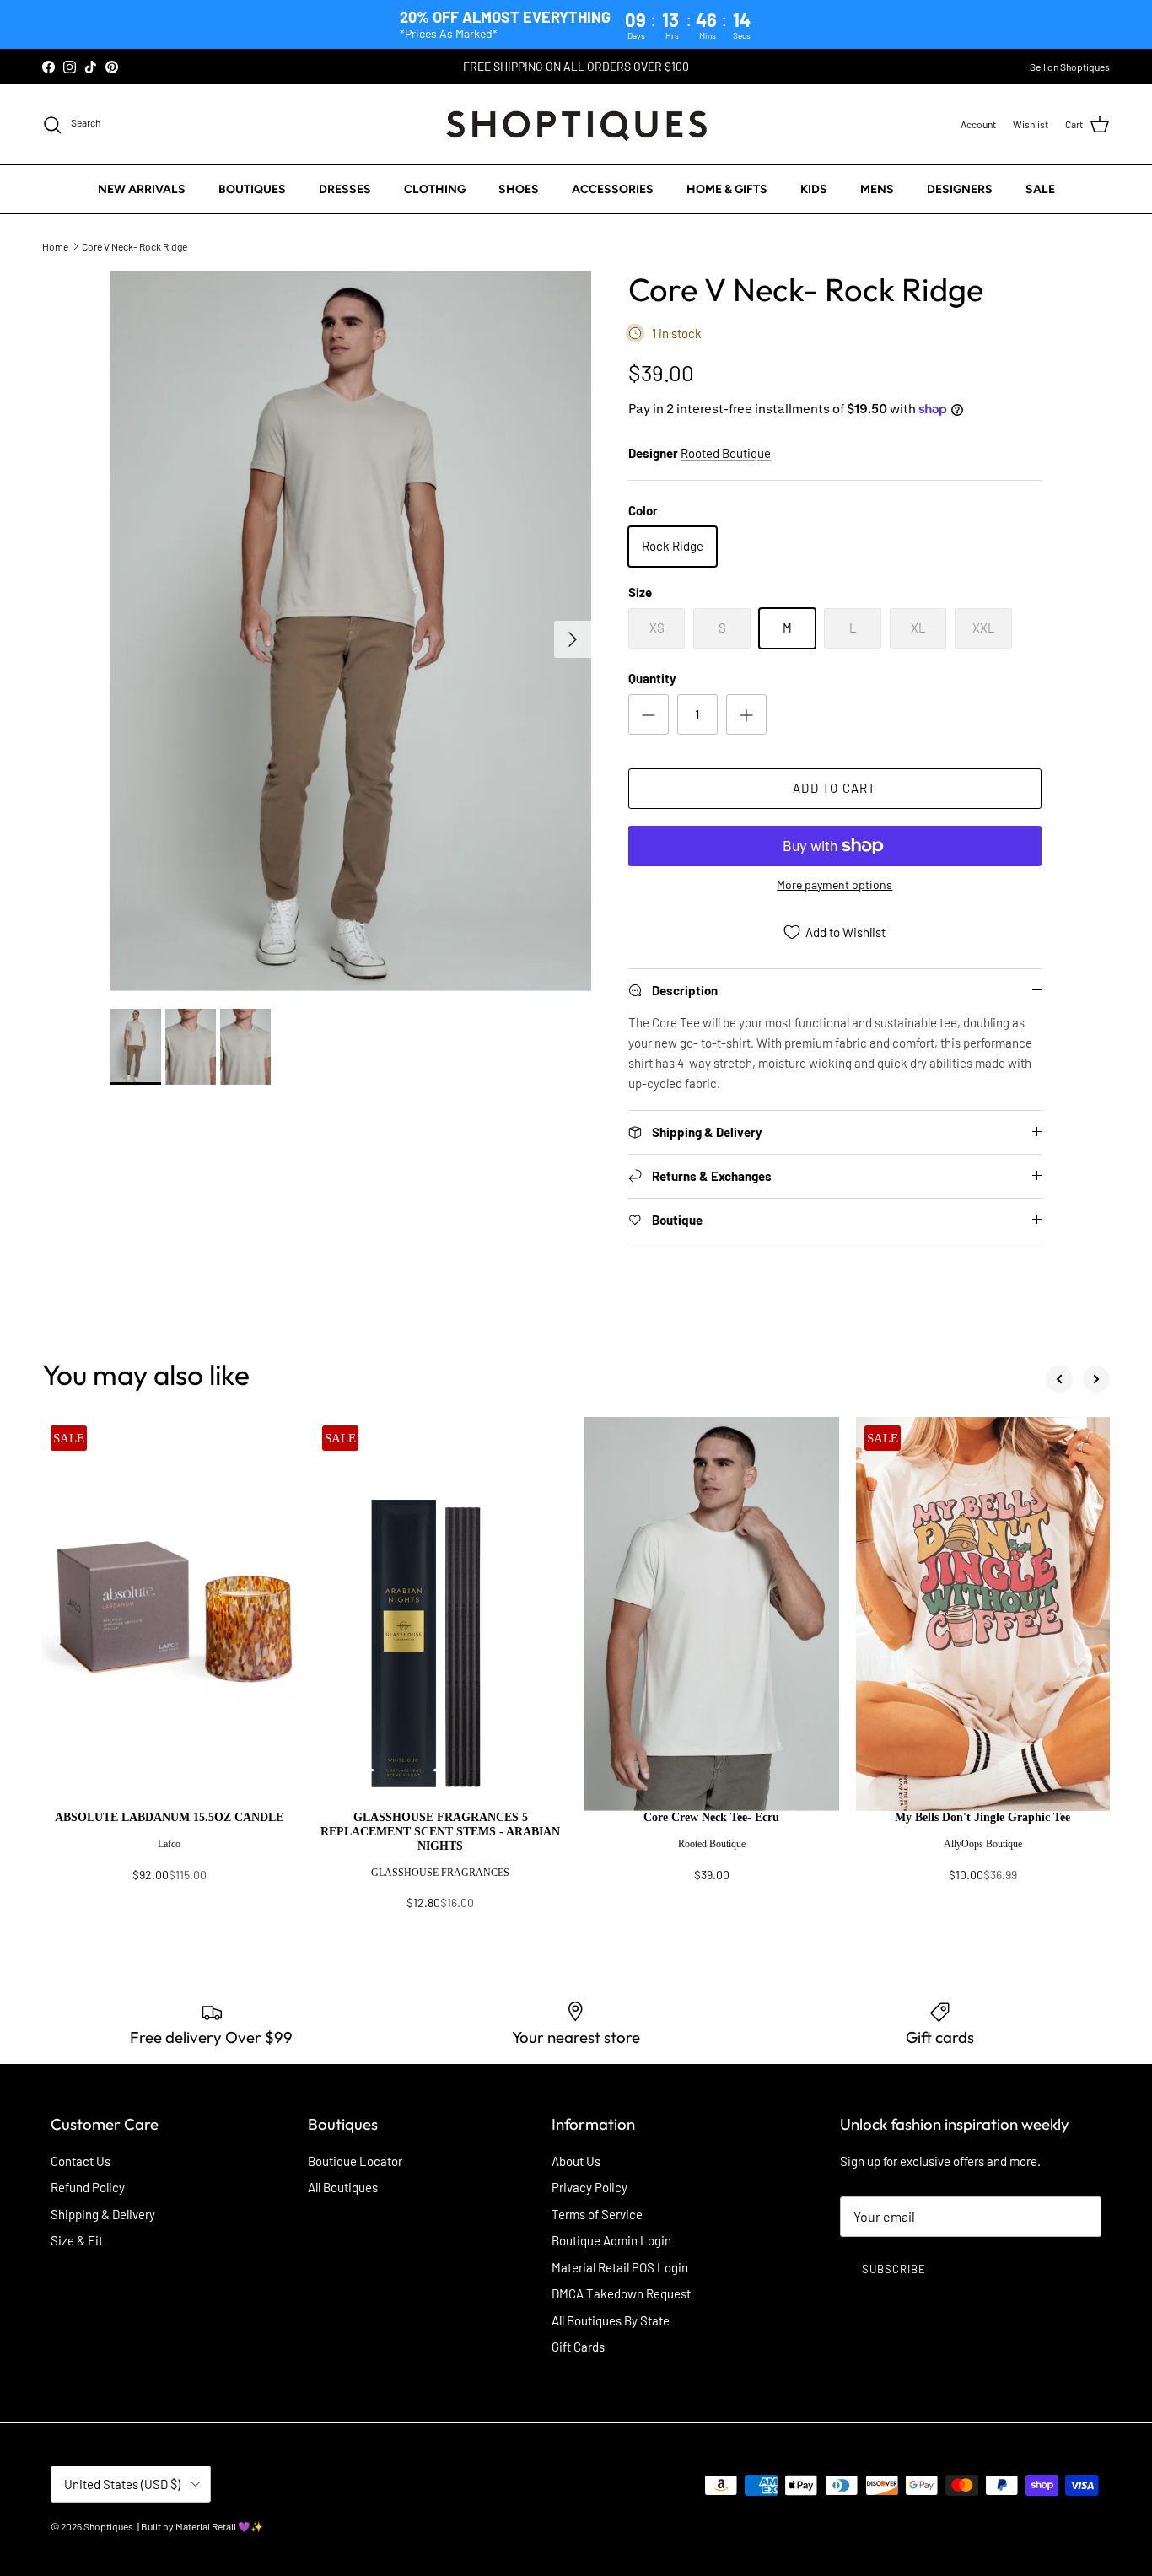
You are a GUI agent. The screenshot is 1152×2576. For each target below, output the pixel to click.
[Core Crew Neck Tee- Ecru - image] (712, 1614)
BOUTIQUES (252, 189)
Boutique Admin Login (611, 2240)
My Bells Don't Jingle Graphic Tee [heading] (982, 1817)
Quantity (652, 678)
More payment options (834, 885)
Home (55, 246)
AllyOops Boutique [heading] (983, 1844)
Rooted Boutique (726, 453)
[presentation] (170, 1854)
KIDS (814, 189)
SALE (1040, 189)
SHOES (519, 189)
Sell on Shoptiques (1070, 67)
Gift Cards (578, 2347)
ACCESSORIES (613, 189)
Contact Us (81, 2161)
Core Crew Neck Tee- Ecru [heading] (711, 1817)
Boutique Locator (355, 2161)
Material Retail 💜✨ (219, 2526)
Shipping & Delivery (103, 2214)
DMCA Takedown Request (621, 2293)
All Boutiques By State (611, 2320)
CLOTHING (435, 189)
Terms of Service (597, 2214)
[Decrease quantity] (649, 714)
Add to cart (834, 788)
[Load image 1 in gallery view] (351, 631)
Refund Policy (88, 2187)
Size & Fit (77, 2240)
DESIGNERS (960, 189)
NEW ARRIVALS (142, 189)
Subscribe (894, 2269)
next (1096, 1379)
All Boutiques (343, 2187)
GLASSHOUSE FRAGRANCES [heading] (440, 1873)
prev (1059, 1379)
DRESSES (345, 189)
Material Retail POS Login (620, 2267)
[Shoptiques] (576, 124)
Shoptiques (108, 2526)
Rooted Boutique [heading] (712, 1844)
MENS (877, 189)
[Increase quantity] (746, 714)
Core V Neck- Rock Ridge (135, 246)
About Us (576, 2161)
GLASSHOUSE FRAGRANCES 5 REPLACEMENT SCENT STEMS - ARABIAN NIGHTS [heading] (440, 1832)
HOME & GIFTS (727, 189)
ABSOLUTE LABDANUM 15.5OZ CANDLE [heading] (169, 1817)
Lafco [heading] (169, 1844)
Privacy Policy (589, 2187)
